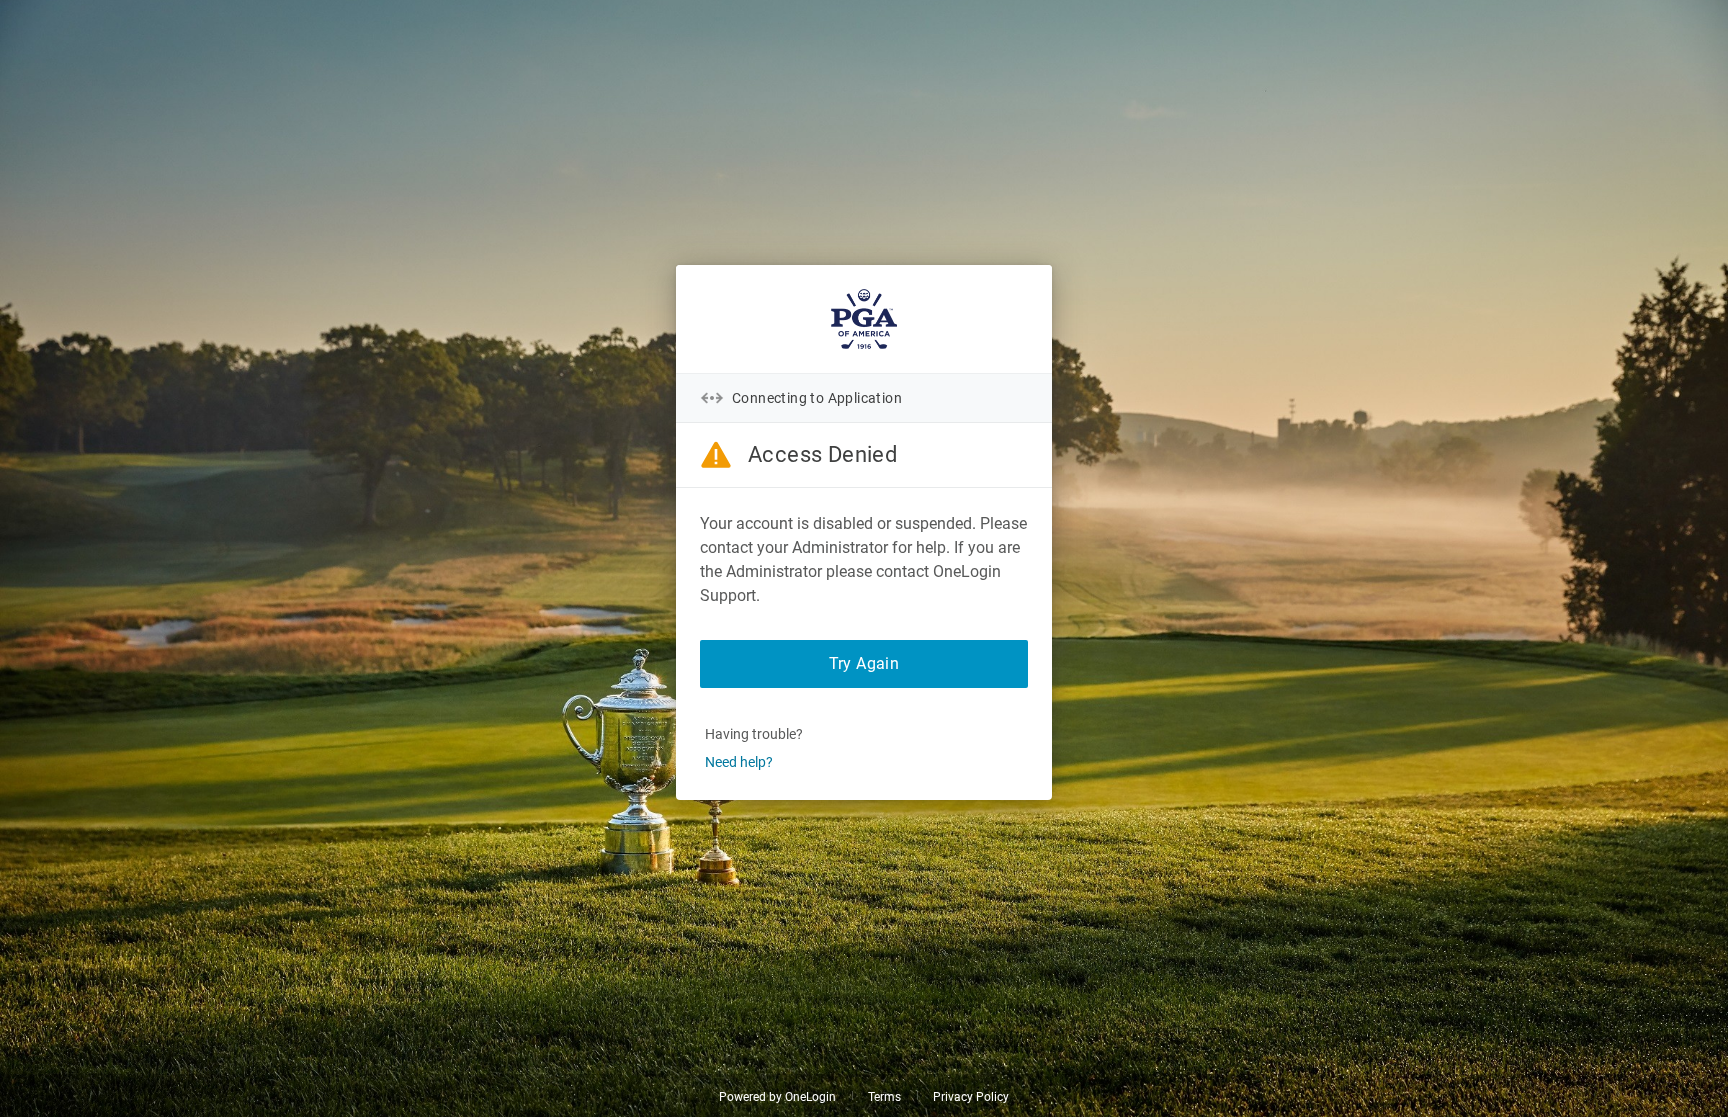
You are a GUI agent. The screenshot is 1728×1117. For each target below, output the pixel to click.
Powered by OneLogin (777, 1097)
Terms (884, 1097)
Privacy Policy (971, 1097)
